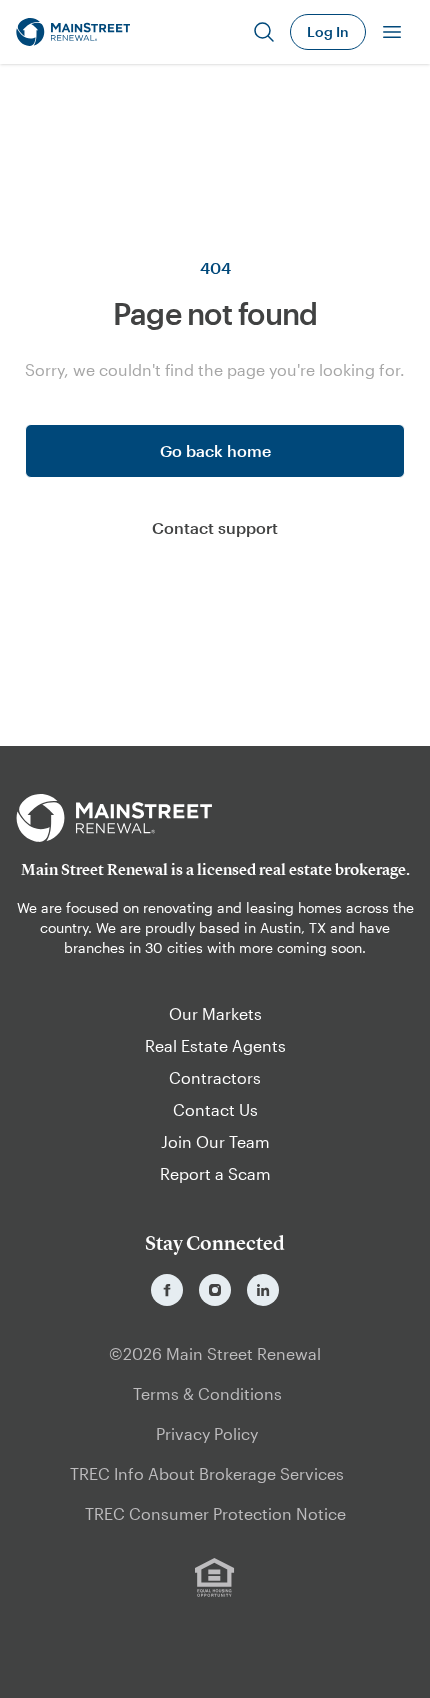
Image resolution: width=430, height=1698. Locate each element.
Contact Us (215, 1109)
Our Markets (215, 1013)
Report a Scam (215, 1173)
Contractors (215, 1077)
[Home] (73, 32)
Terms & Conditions (207, 1393)
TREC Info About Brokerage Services (207, 1473)
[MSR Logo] (215, 818)
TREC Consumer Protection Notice (215, 1513)
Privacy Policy (207, 1433)
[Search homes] (264, 32)
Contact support (215, 527)
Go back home (215, 450)
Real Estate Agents (215, 1045)
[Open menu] (392, 32)
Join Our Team (215, 1141)
